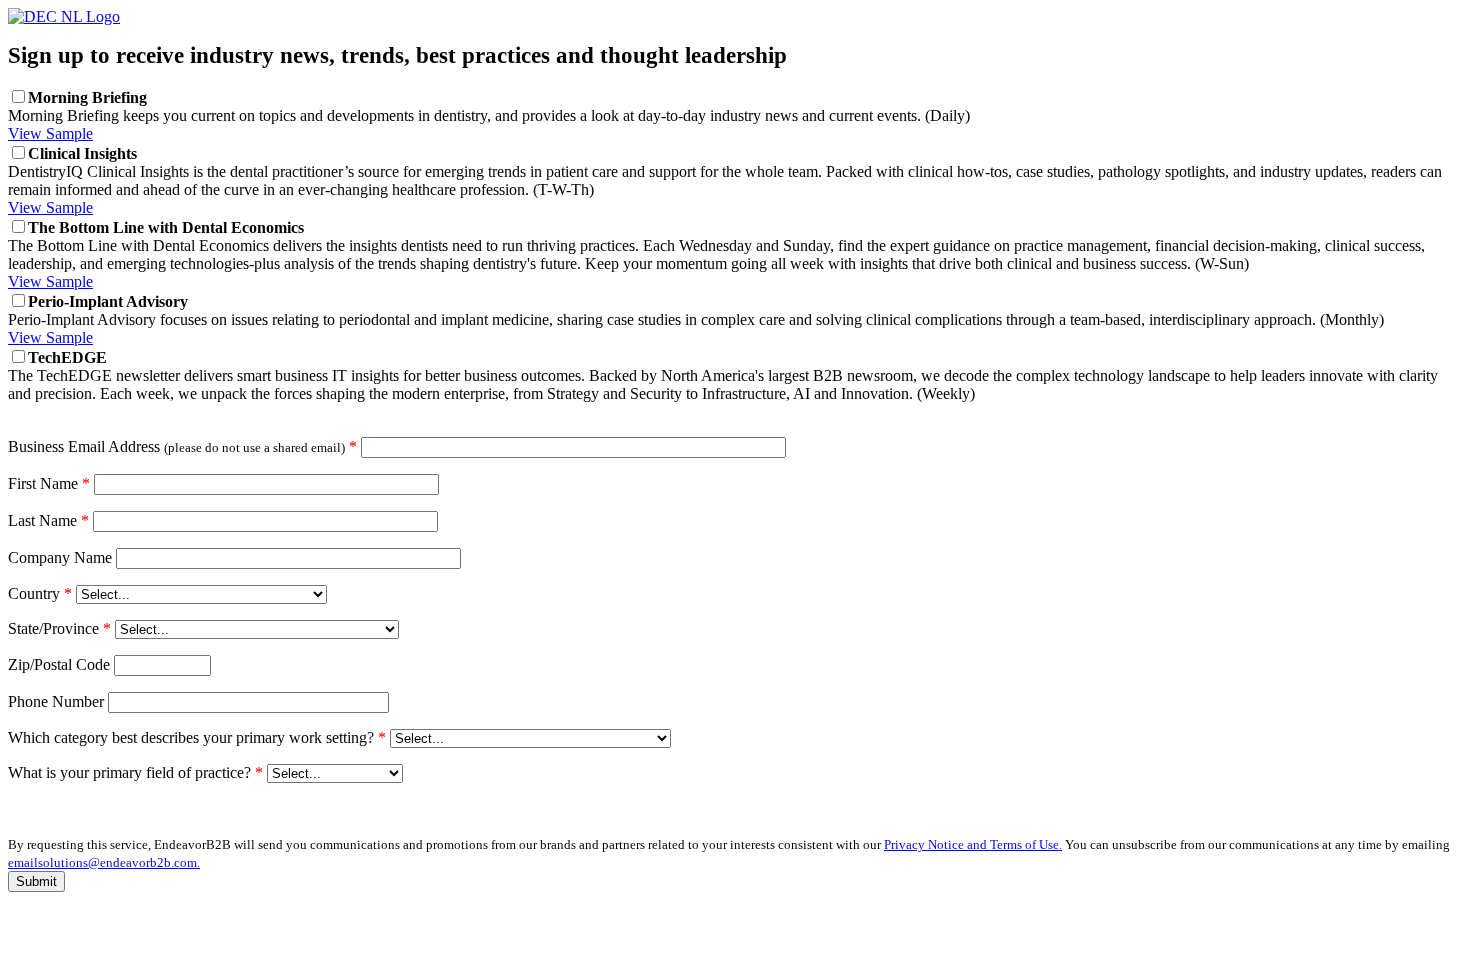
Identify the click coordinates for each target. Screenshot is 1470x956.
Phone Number (56, 701)
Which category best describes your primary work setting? (197, 737)
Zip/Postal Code (59, 664)
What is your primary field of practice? (135, 772)
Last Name (48, 520)
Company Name (60, 557)
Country (40, 593)
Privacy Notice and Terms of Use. (973, 844)
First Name (49, 483)
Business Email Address (182, 446)
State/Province (59, 628)
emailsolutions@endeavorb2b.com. (104, 862)
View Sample (50, 133)
